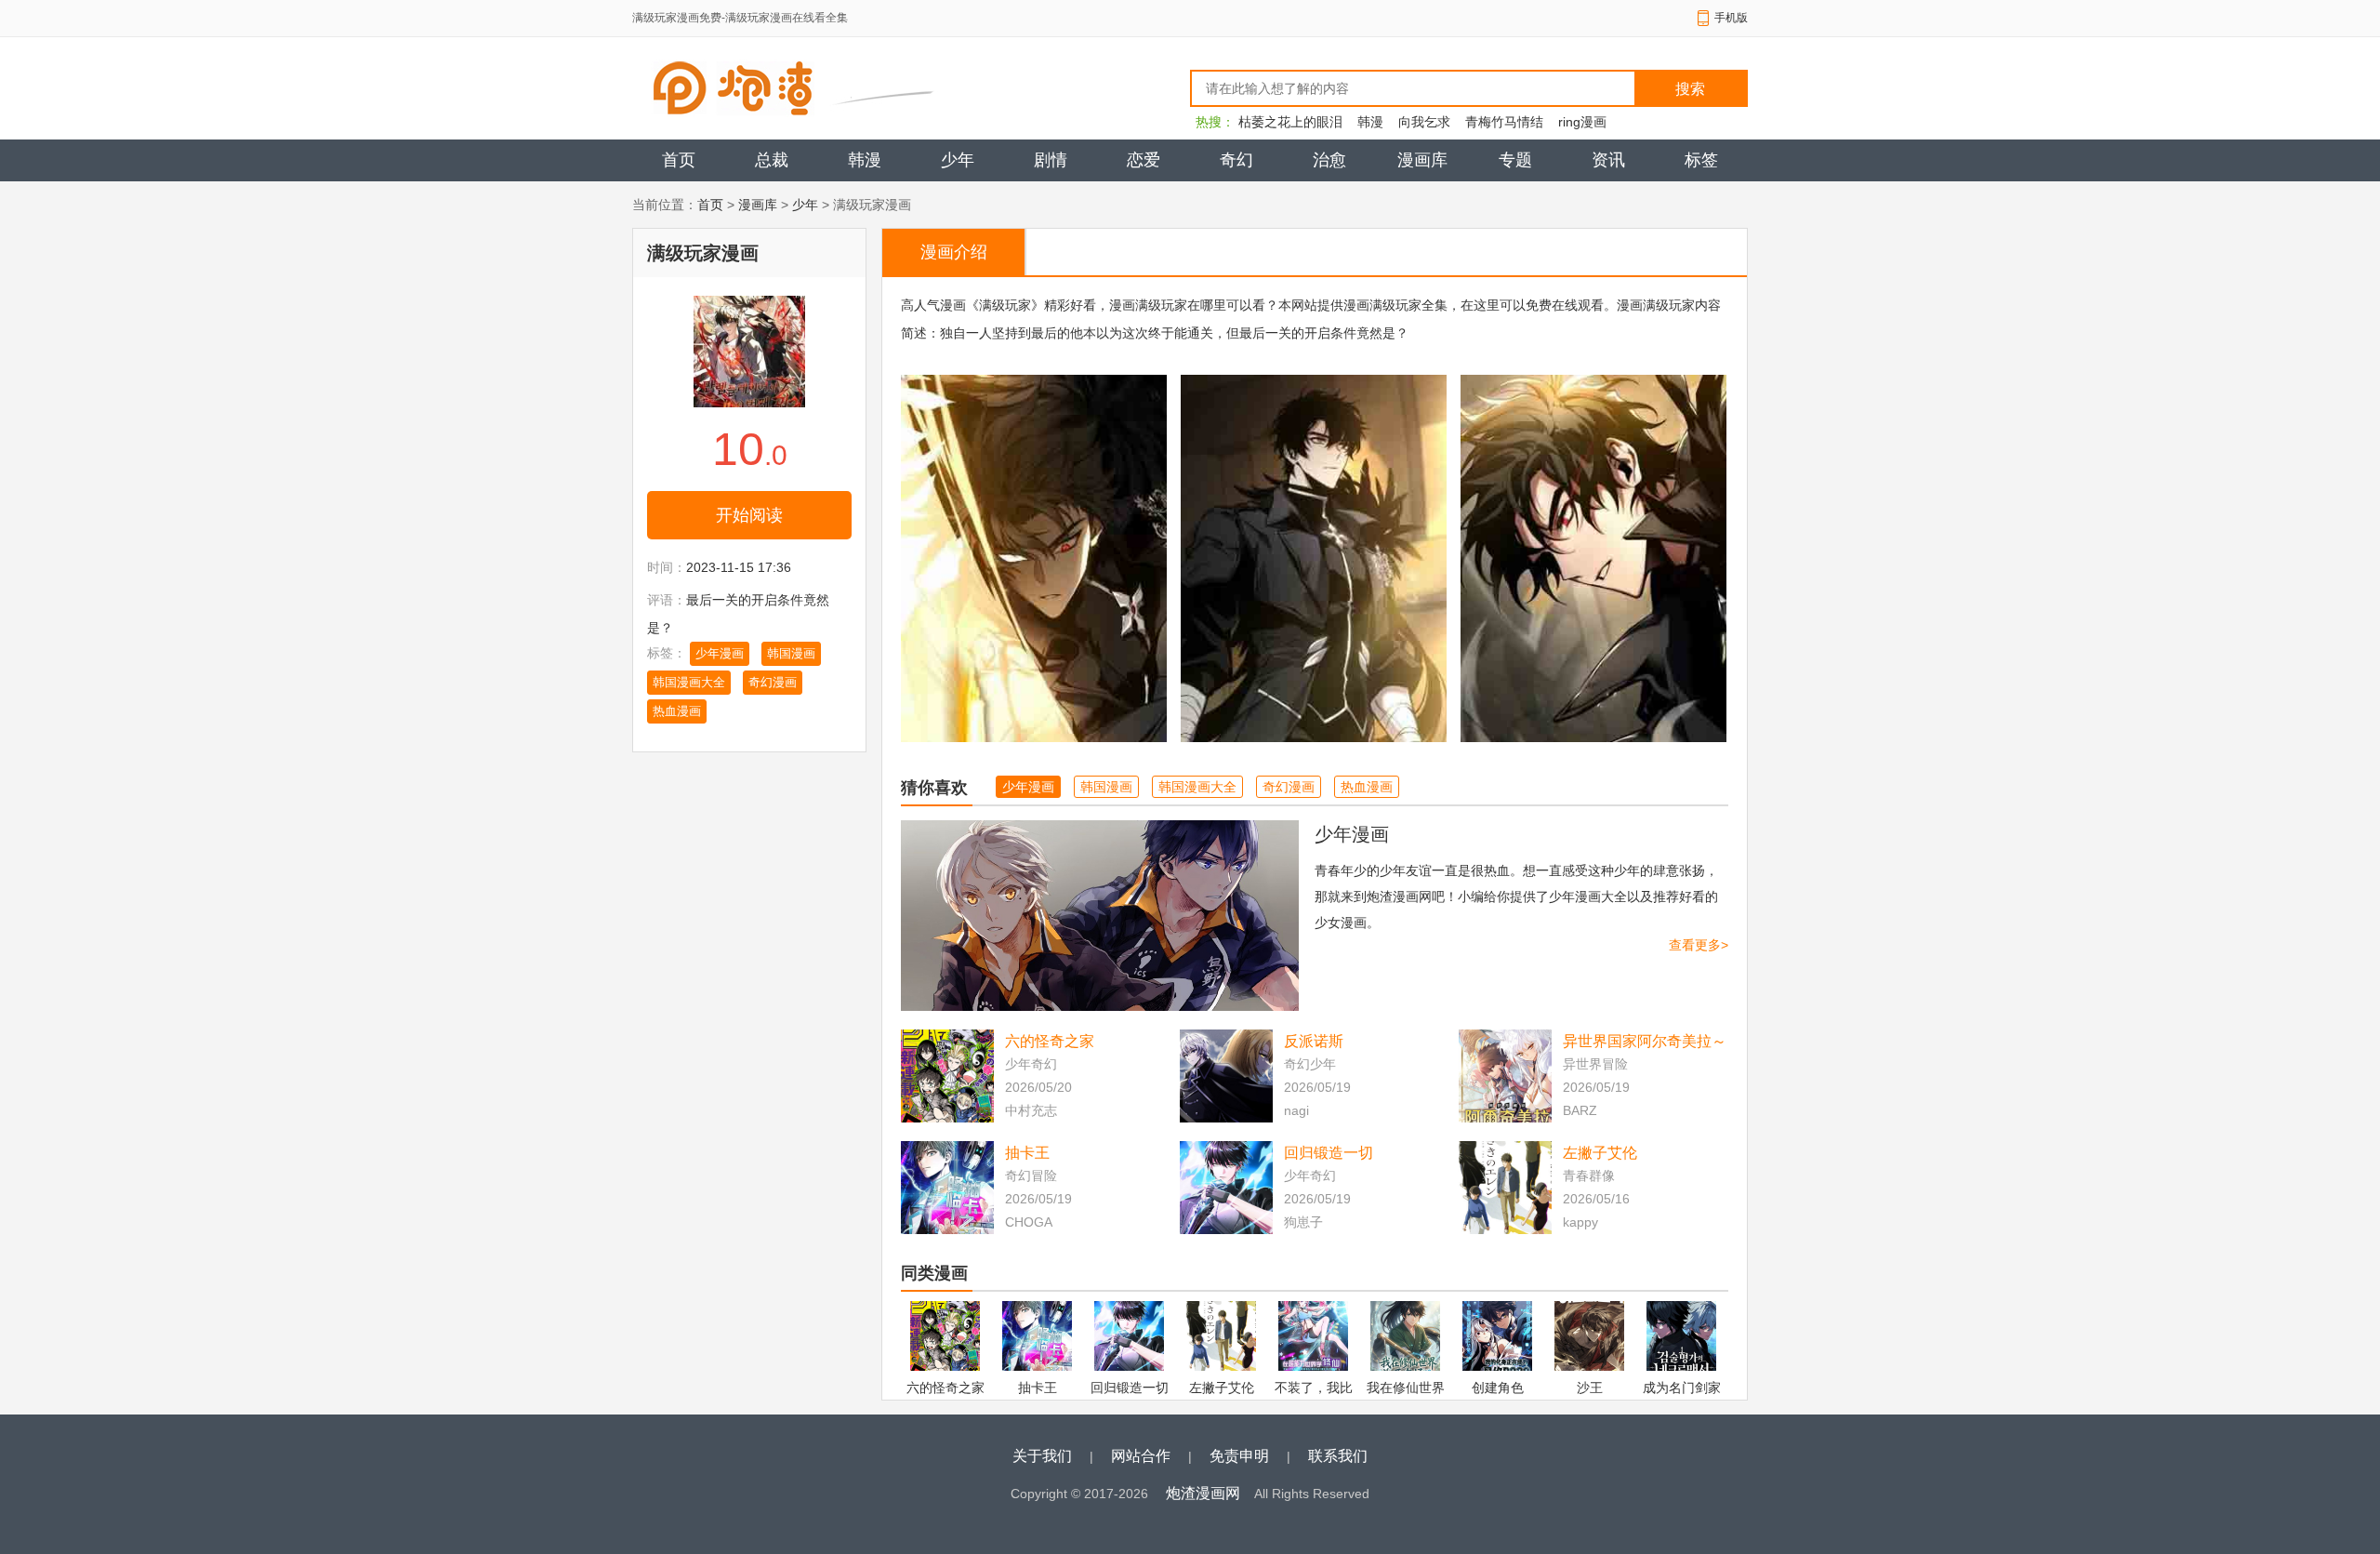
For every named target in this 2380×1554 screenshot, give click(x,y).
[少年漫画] (1100, 916)
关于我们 (1042, 1456)
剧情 (1051, 160)
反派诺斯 (1314, 1041)
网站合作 (1141, 1456)
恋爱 (1144, 160)
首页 (679, 160)
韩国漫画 (791, 653)
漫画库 (1422, 160)
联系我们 (1338, 1456)
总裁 (772, 160)
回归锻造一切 (1329, 1153)
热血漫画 (677, 711)
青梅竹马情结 (1504, 122)
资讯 (1608, 160)
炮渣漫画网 (1203, 1493)
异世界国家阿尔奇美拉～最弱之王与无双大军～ (1645, 1043)
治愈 (1329, 160)
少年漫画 (720, 653)
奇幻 (1236, 160)
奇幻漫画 (773, 682)
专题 (1515, 160)
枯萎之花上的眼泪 (1290, 122)
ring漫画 (1582, 122)
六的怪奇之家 (1050, 1041)
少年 (958, 160)
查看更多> (1699, 945)
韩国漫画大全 (689, 682)
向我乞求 (1424, 122)
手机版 (1731, 18)
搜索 (1690, 89)
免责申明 (1239, 1456)
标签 (1701, 160)
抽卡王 (1027, 1153)
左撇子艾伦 (1600, 1153)
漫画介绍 (954, 252)
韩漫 (1370, 122)
